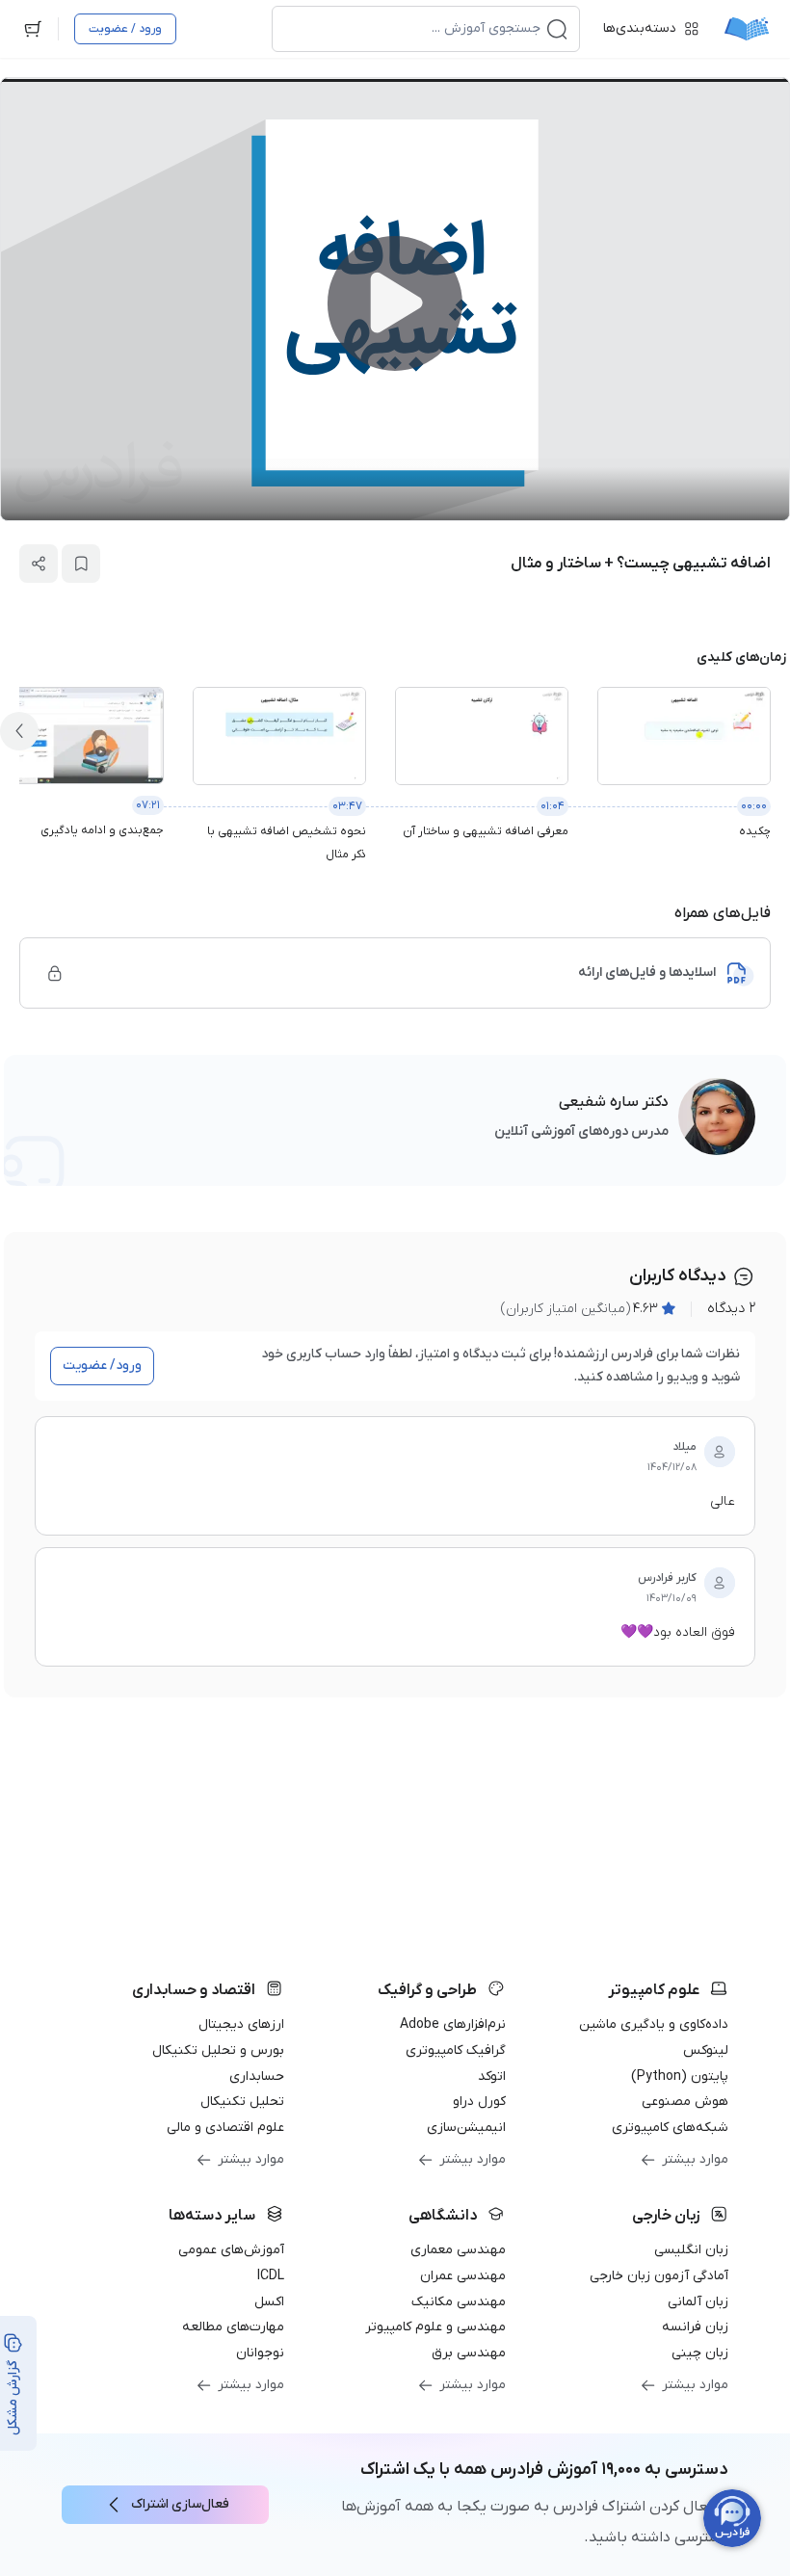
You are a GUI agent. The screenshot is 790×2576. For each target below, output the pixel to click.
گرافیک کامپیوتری (456, 2050)
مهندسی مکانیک (459, 2302)
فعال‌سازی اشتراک (180, 2504)
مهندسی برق (469, 2353)
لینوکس (706, 2050)
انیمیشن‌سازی (466, 2128)
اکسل (269, 2302)
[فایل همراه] (55, 973)
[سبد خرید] (33, 29)
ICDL (271, 2276)
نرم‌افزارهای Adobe (453, 2024)
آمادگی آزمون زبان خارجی (659, 2276)
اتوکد (492, 2077)
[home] (747, 29)
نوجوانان (260, 2353)
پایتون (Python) (680, 2077)
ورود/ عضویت (102, 1366)
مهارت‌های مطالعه (233, 2327)
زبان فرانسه (695, 2327)
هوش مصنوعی (685, 2102)
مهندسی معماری (458, 2250)
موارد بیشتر (695, 2159)
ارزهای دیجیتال (241, 2024)
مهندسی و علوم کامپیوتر (435, 2327)
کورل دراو (479, 2102)
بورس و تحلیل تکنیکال (218, 2050)
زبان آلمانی (698, 2302)
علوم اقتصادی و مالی (225, 2128)
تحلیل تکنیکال (242, 2102)
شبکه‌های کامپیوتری (670, 2128)
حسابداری (257, 2077)
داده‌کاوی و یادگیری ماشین (654, 2024)
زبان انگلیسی (691, 2250)
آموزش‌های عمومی (231, 2250)
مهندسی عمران (463, 2276)
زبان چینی (700, 2353)
